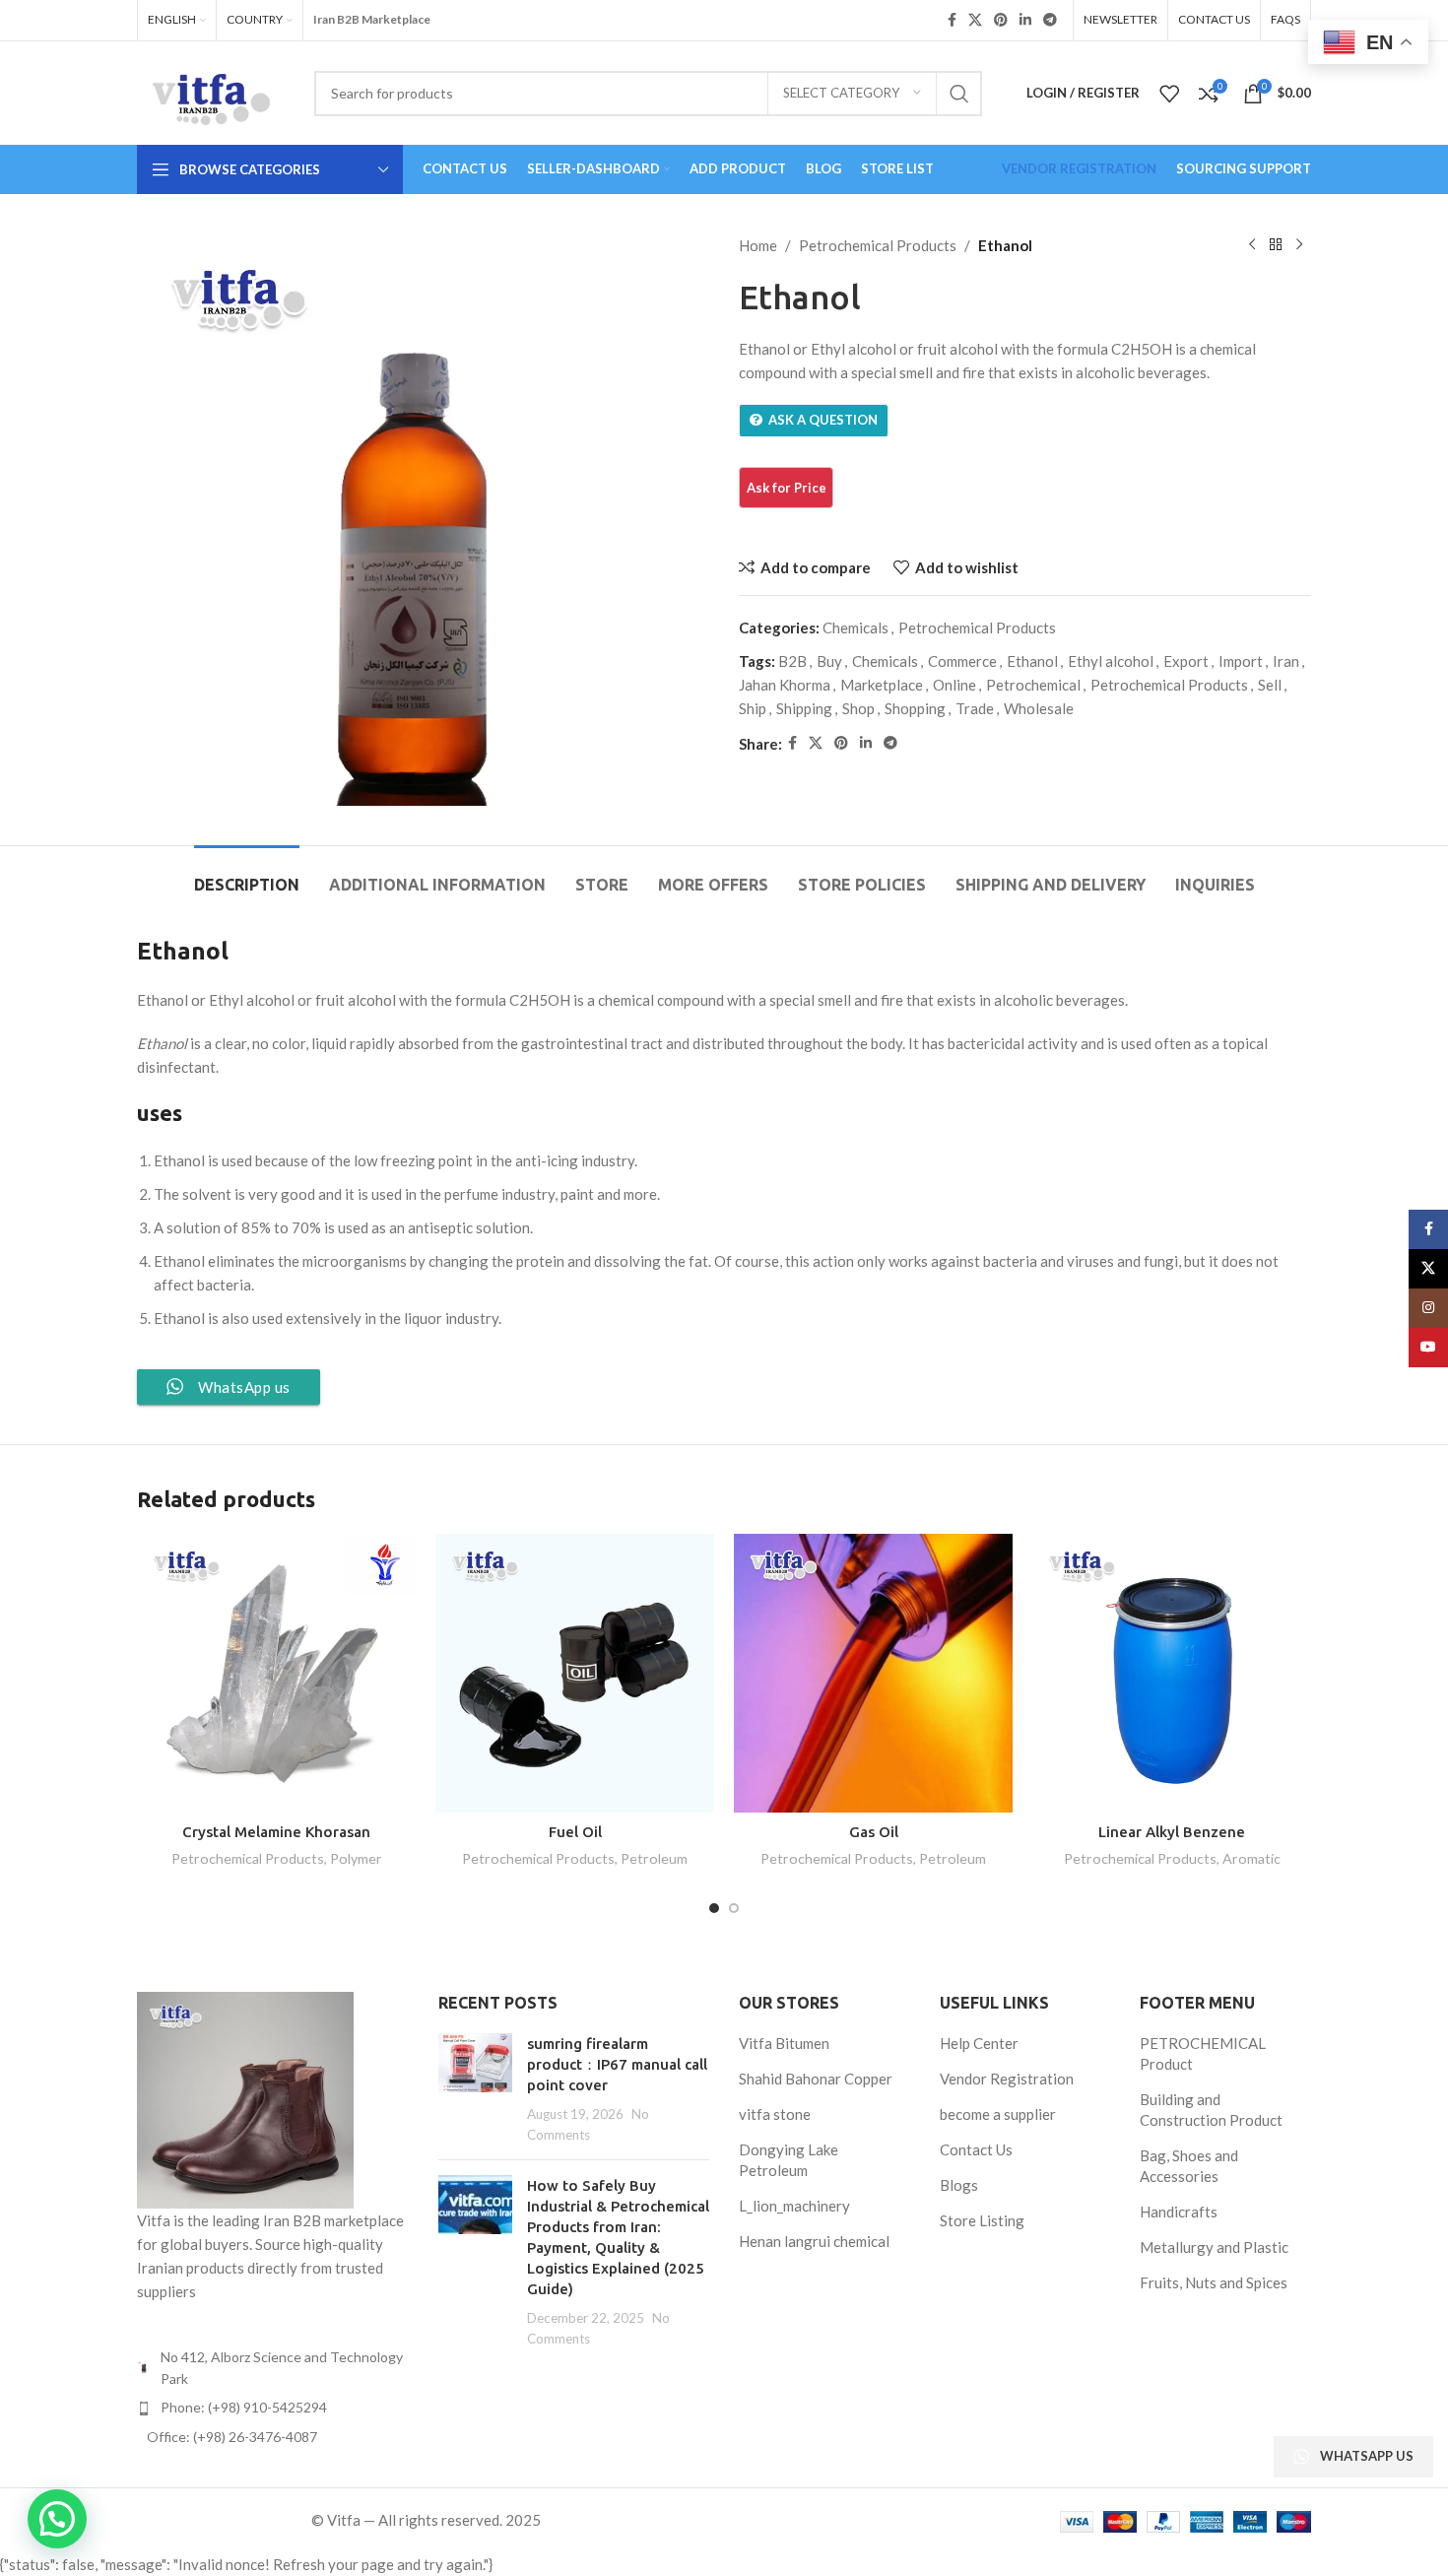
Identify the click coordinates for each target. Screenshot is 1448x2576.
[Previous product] (1252, 245)
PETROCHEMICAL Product (1203, 2053)
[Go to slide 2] (734, 1908)
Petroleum (654, 1858)
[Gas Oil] (873, 1673)
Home (758, 245)
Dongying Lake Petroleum (789, 2160)
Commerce (962, 661)
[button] (57, 2519)
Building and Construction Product (1211, 2110)
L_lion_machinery (794, 2206)
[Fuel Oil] (575, 1673)
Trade (975, 708)
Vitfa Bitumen (784, 2043)
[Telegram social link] (1050, 20)
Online (954, 685)
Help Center (979, 2043)
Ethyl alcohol (1111, 661)
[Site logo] (211, 91)
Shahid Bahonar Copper (816, 2079)
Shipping (804, 708)
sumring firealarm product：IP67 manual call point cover (617, 2064)
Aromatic (1251, 1858)
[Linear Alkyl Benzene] (1172, 1673)
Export (1186, 661)
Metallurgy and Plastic (1214, 2247)
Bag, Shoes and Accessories (1189, 2166)
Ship (753, 708)
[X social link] (975, 20)
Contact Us (976, 2149)
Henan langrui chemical (814, 2241)
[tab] (247, 875)
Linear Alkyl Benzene (1172, 1832)
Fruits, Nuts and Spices (1214, 2282)
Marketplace (882, 685)
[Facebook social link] (952, 20)
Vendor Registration (1007, 2079)
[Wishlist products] (1169, 94)
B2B (792, 661)
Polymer (356, 1858)
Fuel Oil (575, 1832)
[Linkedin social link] (1025, 20)
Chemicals (856, 627)
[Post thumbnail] (475, 2089)
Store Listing (982, 2220)
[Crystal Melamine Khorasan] (276, 1673)
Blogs (959, 2185)
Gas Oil (874, 1832)
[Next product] (1299, 245)
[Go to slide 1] (714, 1908)
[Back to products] (1276, 245)
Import (1241, 661)
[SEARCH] (959, 94)
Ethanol (1032, 661)
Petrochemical (1033, 685)
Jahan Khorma (785, 685)
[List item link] (273, 2408)
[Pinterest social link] (1001, 20)
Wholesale (1039, 708)
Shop (858, 708)
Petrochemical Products (878, 245)
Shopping (915, 708)
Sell (1270, 685)
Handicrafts (1179, 2212)
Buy (829, 661)
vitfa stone (775, 2114)
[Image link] (245, 2097)
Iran (1286, 661)
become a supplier (998, 2114)
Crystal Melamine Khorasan (276, 1832)
